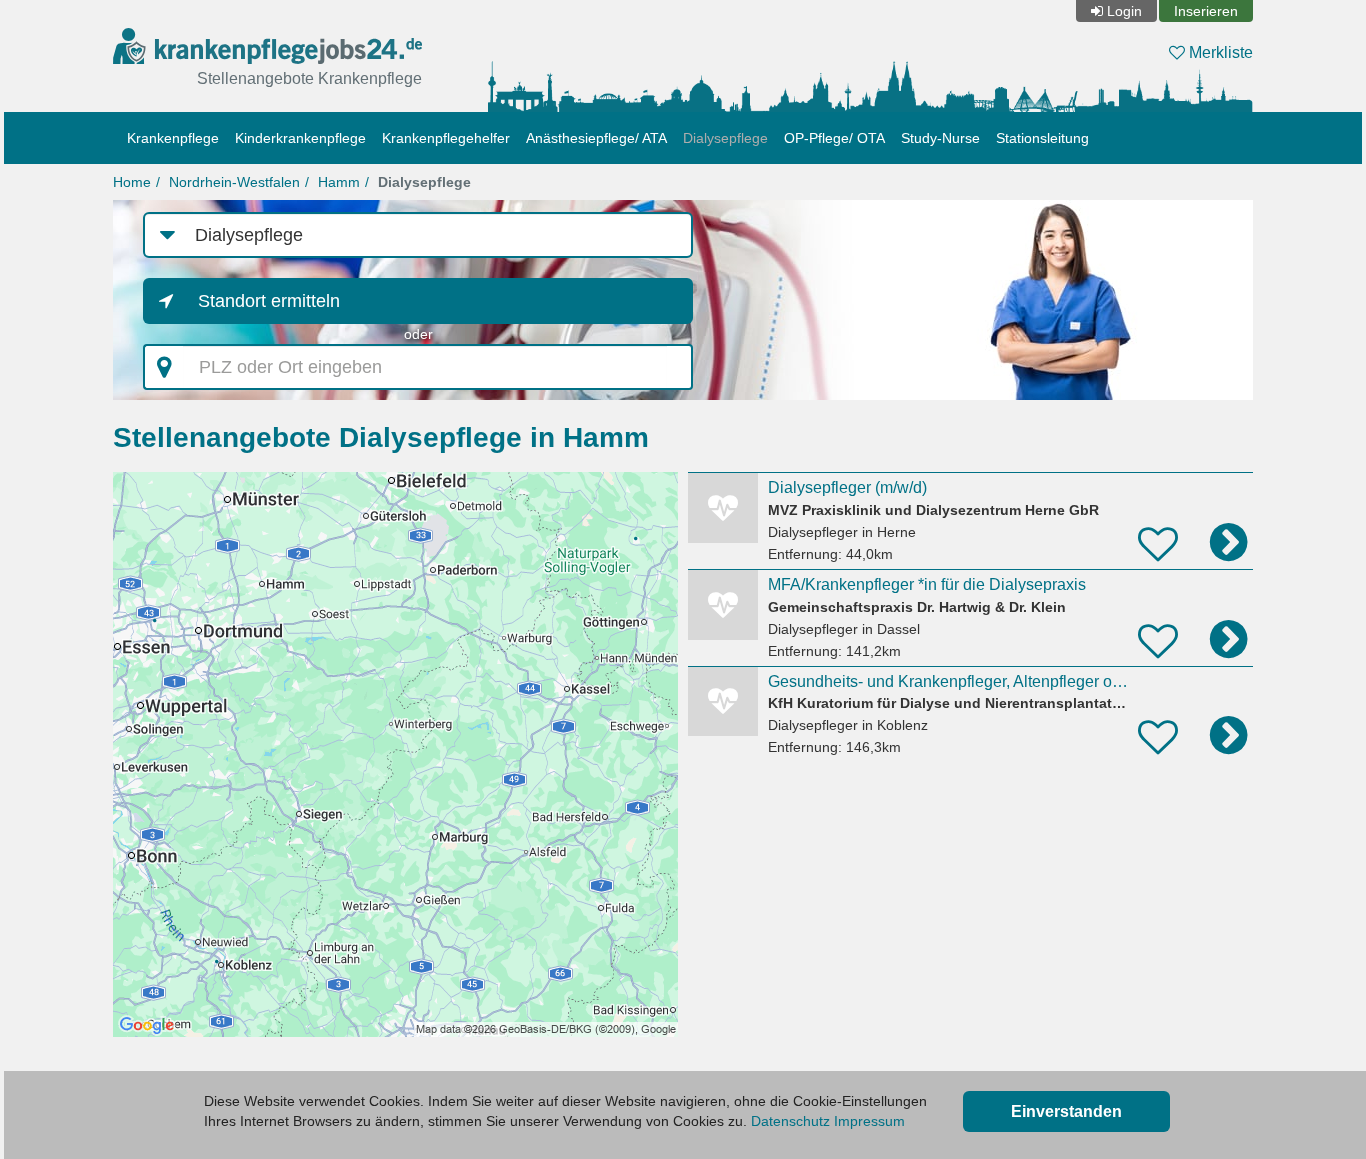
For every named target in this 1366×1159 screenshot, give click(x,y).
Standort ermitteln (269, 301)
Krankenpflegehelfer (446, 138)
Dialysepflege (725, 138)
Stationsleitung (1042, 138)
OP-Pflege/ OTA (834, 138)
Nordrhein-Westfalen (234, 182)
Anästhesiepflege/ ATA (596, 138)
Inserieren (1206, 11)
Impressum (869, 1121)
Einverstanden (1066, 1111)
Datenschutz (790, 1121)
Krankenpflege (173, 138)
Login (1124, 11)
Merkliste (1219, 52)
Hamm (339, 182)
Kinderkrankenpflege (300, 138)
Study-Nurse (940, 138)
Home (132, 182)
